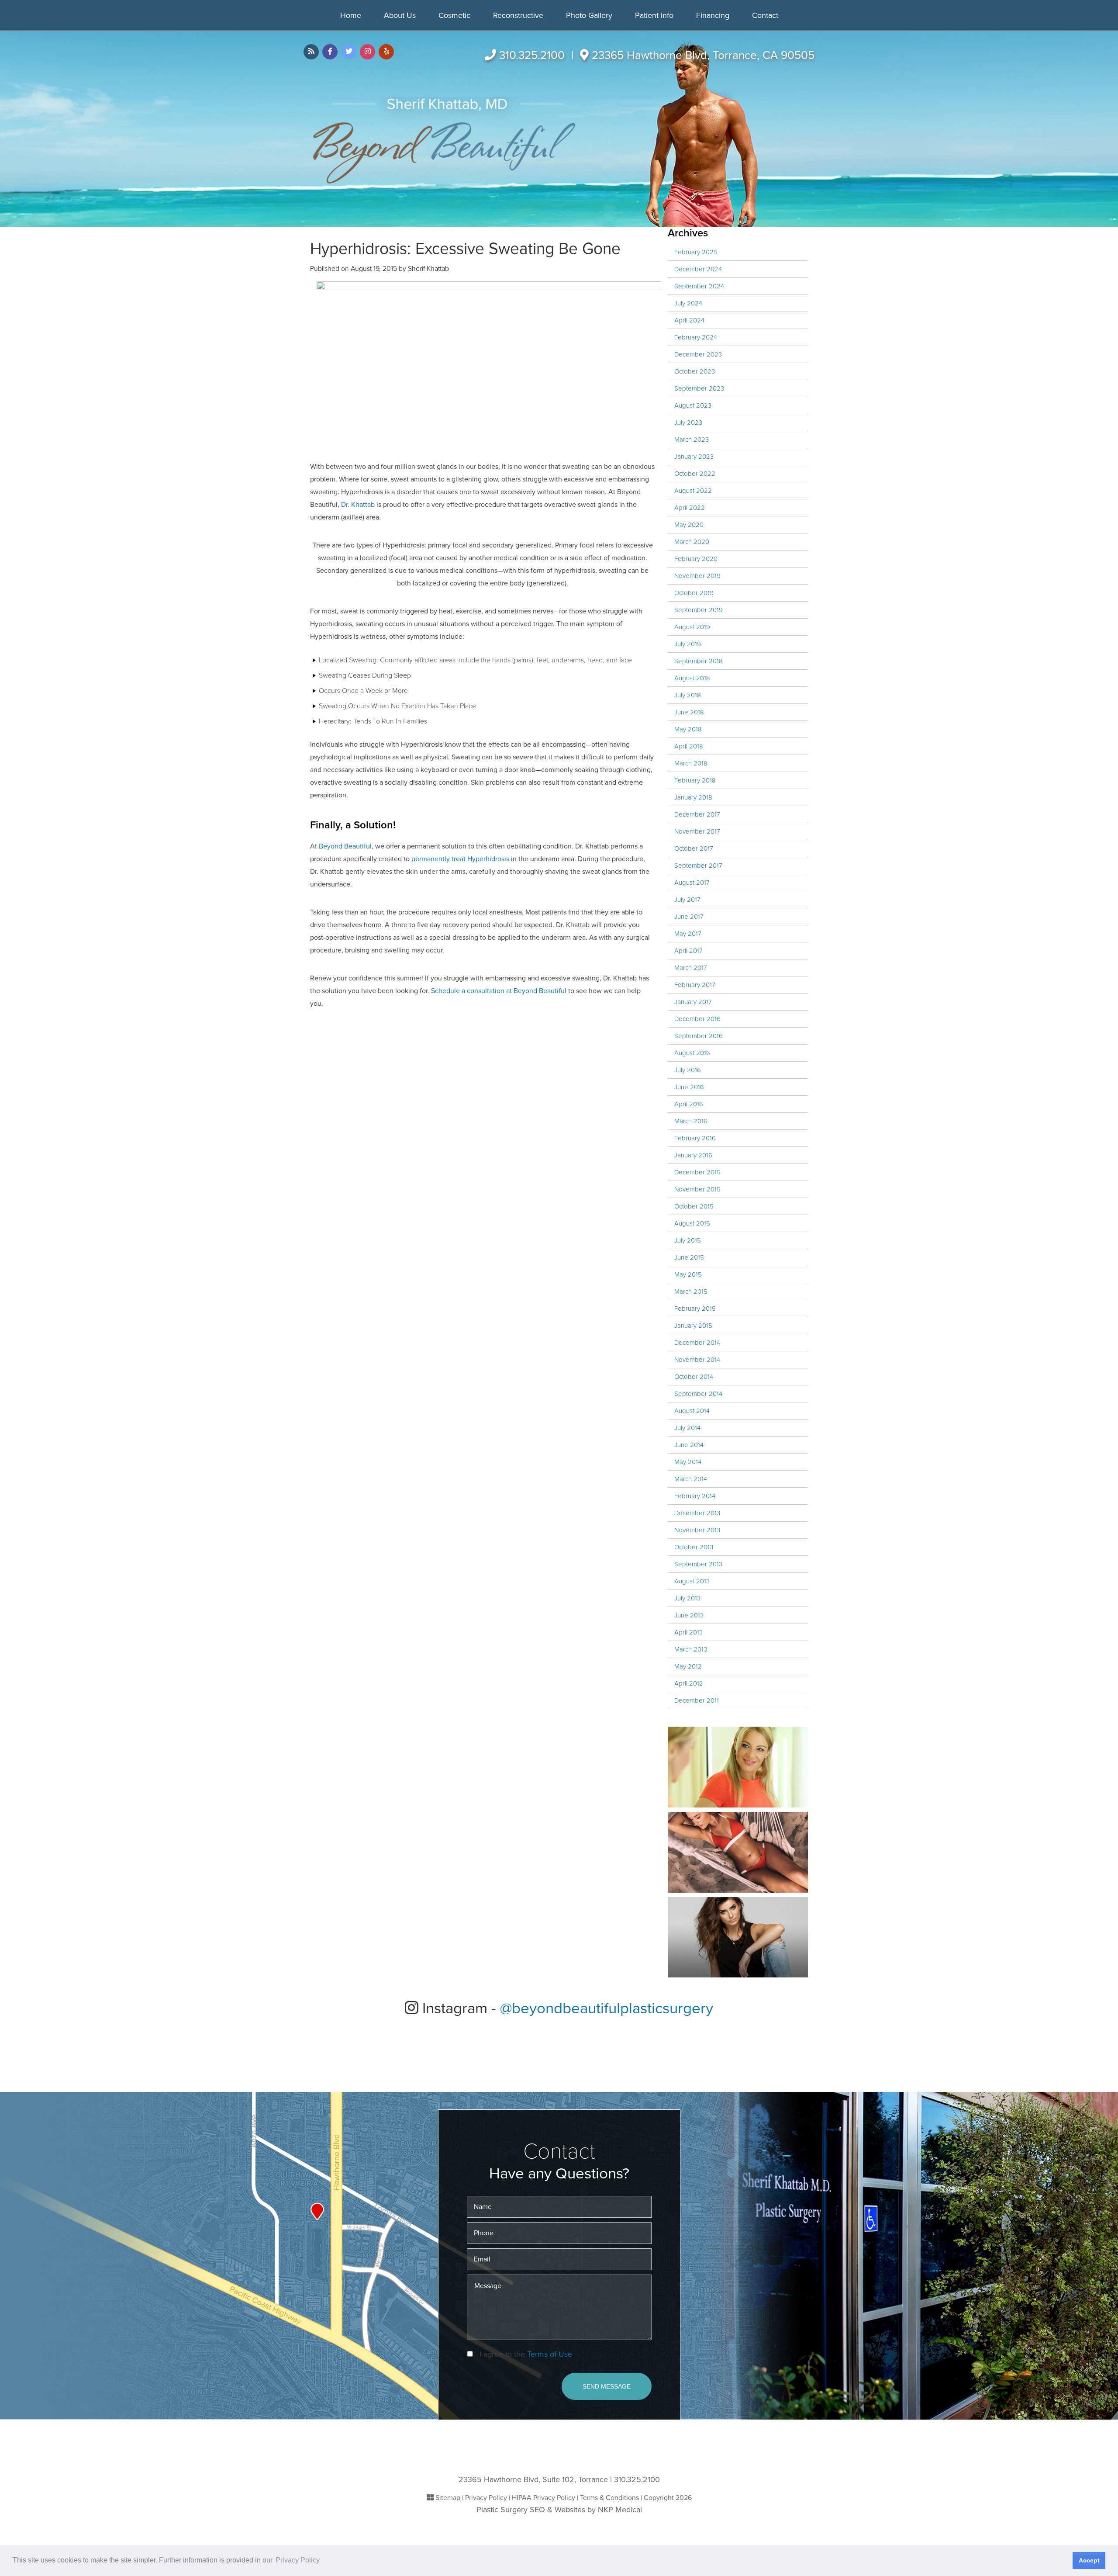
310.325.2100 (532, 55)
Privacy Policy (486, 2498)
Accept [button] (1089, 2560)
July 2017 (687, 900)
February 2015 (695, 1309)
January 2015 (693, 1326)
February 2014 (695, 1496)
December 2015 (697, 1172)
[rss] (311, 52)
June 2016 (689, 1087)
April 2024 (689, 320)
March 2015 (691, 1291)
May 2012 (688, 1666)
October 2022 (695, 474)
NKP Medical (620, 2510)
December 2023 (698, 354)
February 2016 (695, 1138)
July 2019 (688, 644)
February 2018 (695, 780)
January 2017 (693, 1002)
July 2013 (687, 1598)
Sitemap (448, 2498)
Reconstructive (518, 15)
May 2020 (689, 525)
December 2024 (698, 269)
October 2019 (694, 593)
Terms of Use (550, 2354)
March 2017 (691, 968)
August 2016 (692, 1053)
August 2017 (692, 883)
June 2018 (689, 712)
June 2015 (689, 1257)
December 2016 (697, 1019)
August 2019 (692, 627)
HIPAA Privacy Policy (543, 2498)
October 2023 (695, 371)
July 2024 (688, 303)
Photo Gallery (589, 15)
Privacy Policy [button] (298, 2560)
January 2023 (694, 457)
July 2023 (688, 422)
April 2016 (689, 1104)
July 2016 (688, 1070)
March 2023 (692, 440)
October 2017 (694, 848)
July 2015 (688, 1240)
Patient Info (654, 15)
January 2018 (693, 797)
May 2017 (688, 934)
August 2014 (692, 1411)
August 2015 (692, 1223)
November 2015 (697, 1189)
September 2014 (698, 1394)
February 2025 (696, 252)
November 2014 (697, 1360)
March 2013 (691, 1649)
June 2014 (689, 1445)
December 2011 (697, 1700)
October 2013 (694, 1547)
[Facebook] (330, 52)
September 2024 (699, 286)
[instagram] (367, 52)
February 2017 (695, 985)
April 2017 (688, 951)
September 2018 (699, 661)
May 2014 (688, 1462)
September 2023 (699, 388)
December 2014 (697, 1343)
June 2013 (689, 1615)
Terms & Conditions (609, 2498)
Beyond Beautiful (345, 846)
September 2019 (699, 610)
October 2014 (694, 1377)
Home (351, 15)
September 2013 (698, 1564)
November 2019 (697, 576)
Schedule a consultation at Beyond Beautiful (499, 991)
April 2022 (690, 508)
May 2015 (688, 1274)
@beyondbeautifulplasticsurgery (607, 2008)
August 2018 (692, 678)
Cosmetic (454, 15)
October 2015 (694, 1206)
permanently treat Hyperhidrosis (460, 859)
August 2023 (693, 405)
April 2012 (689, 1683)
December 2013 (697, 1513)
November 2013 (697, 1530)
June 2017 (689, 917)
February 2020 (696, 559)
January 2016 (693, 1155)
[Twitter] (349, 52)
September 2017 (698, 866)
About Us (400, 15)
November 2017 (697, 831)
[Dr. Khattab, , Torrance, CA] (444, 141)
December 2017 (697, 814)
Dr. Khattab (358, 505)
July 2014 (687, 1428)
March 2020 (692, 542)
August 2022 (693, 491)
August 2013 (692, 1581)
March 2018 (691, 763)
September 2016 (699, 1036)
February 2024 (696, 337)
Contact (765, 15)
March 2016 (691, 1121)
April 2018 (689, 746)
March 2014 (691, 1479)
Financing (713, 15)
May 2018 (688, 729)
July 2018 (688, 695)
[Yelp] (386, 52)
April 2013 (688, 1632)
